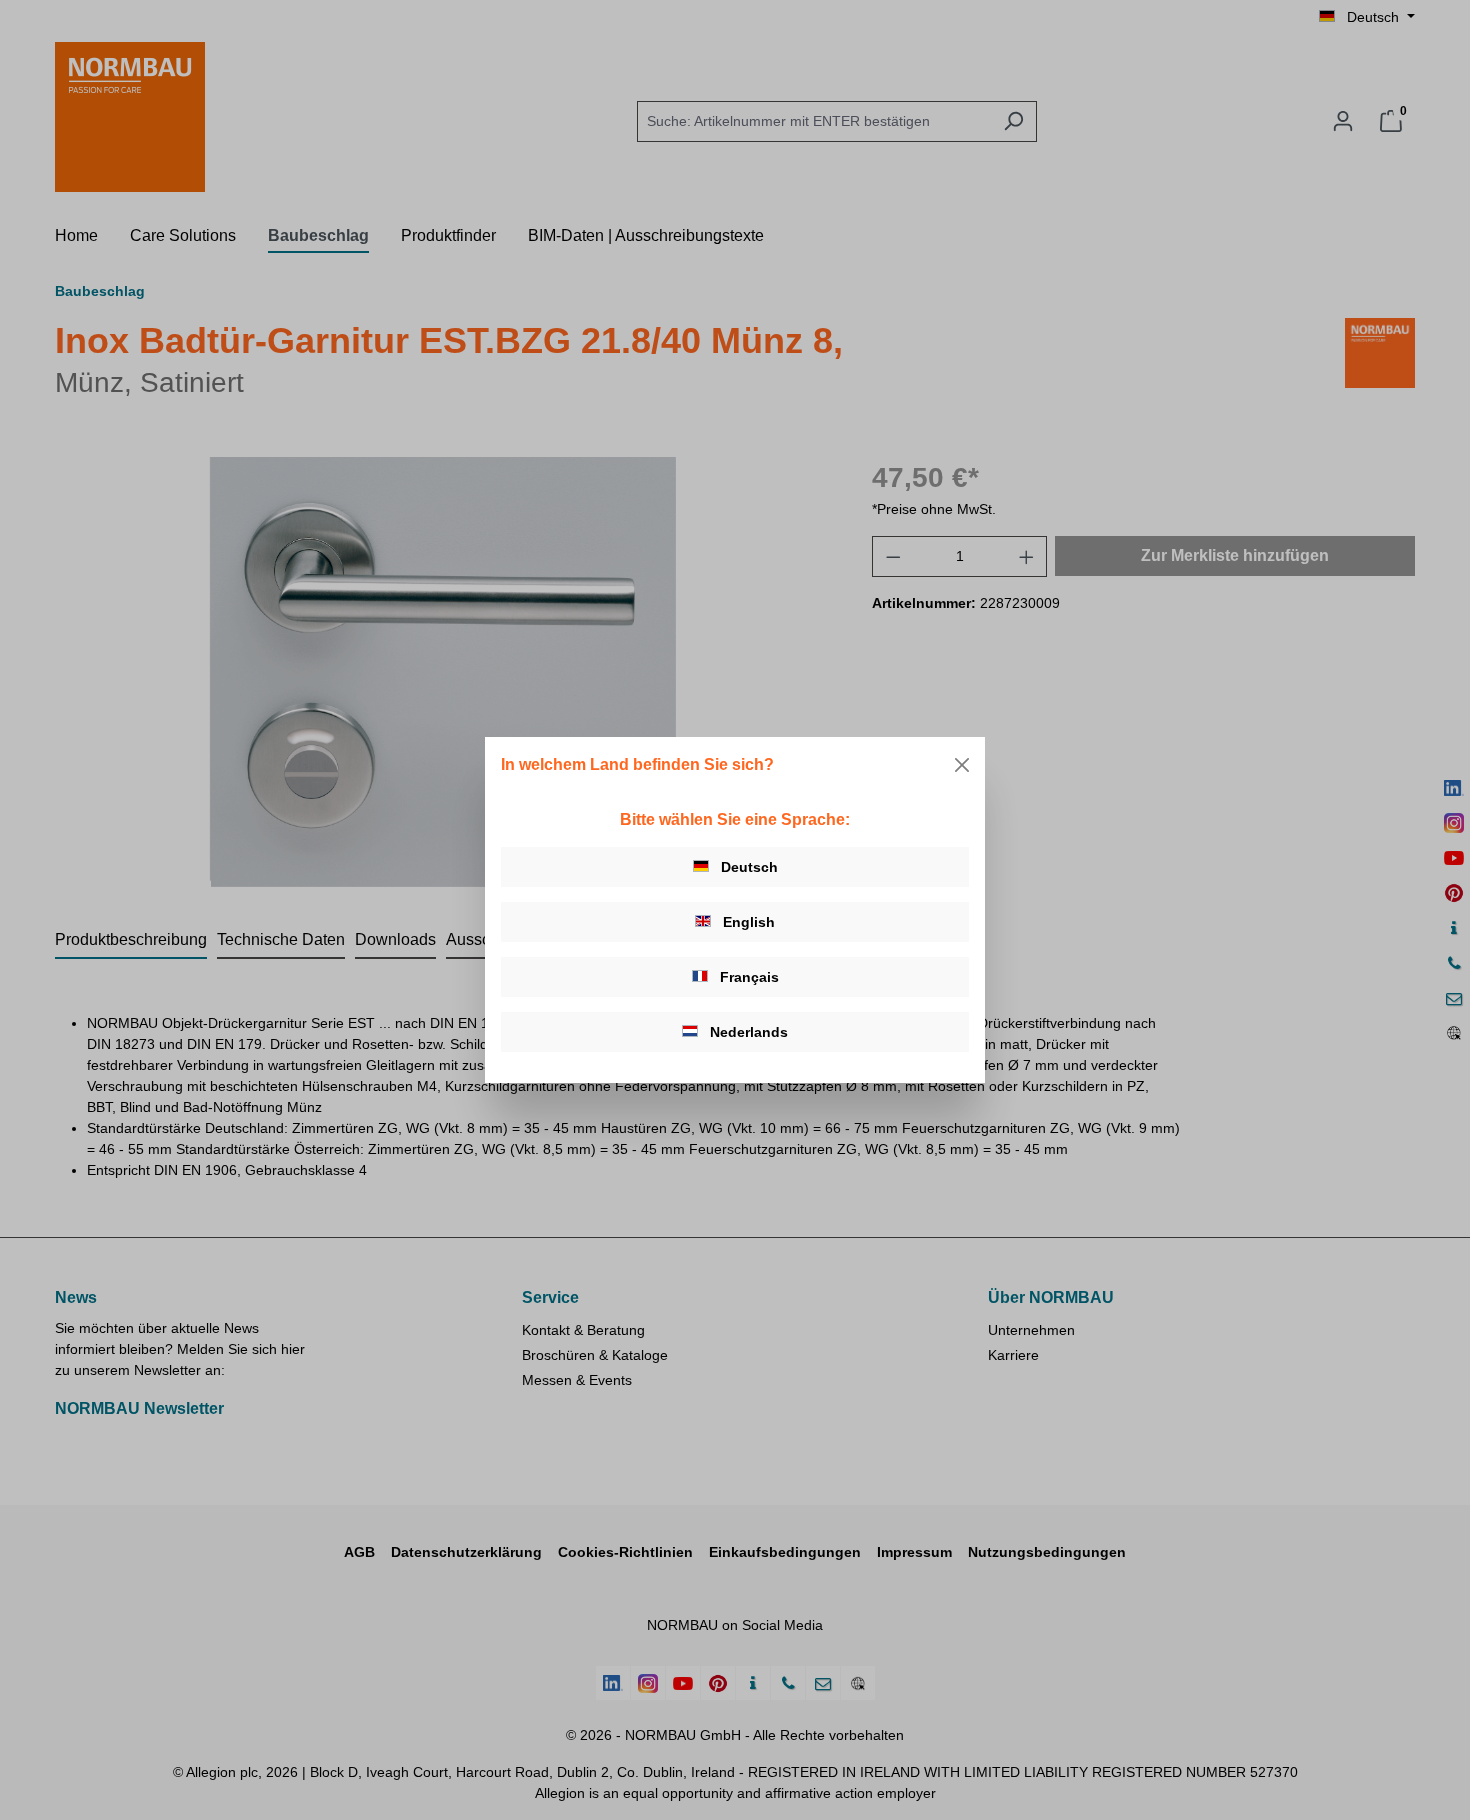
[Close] (962, 765)
